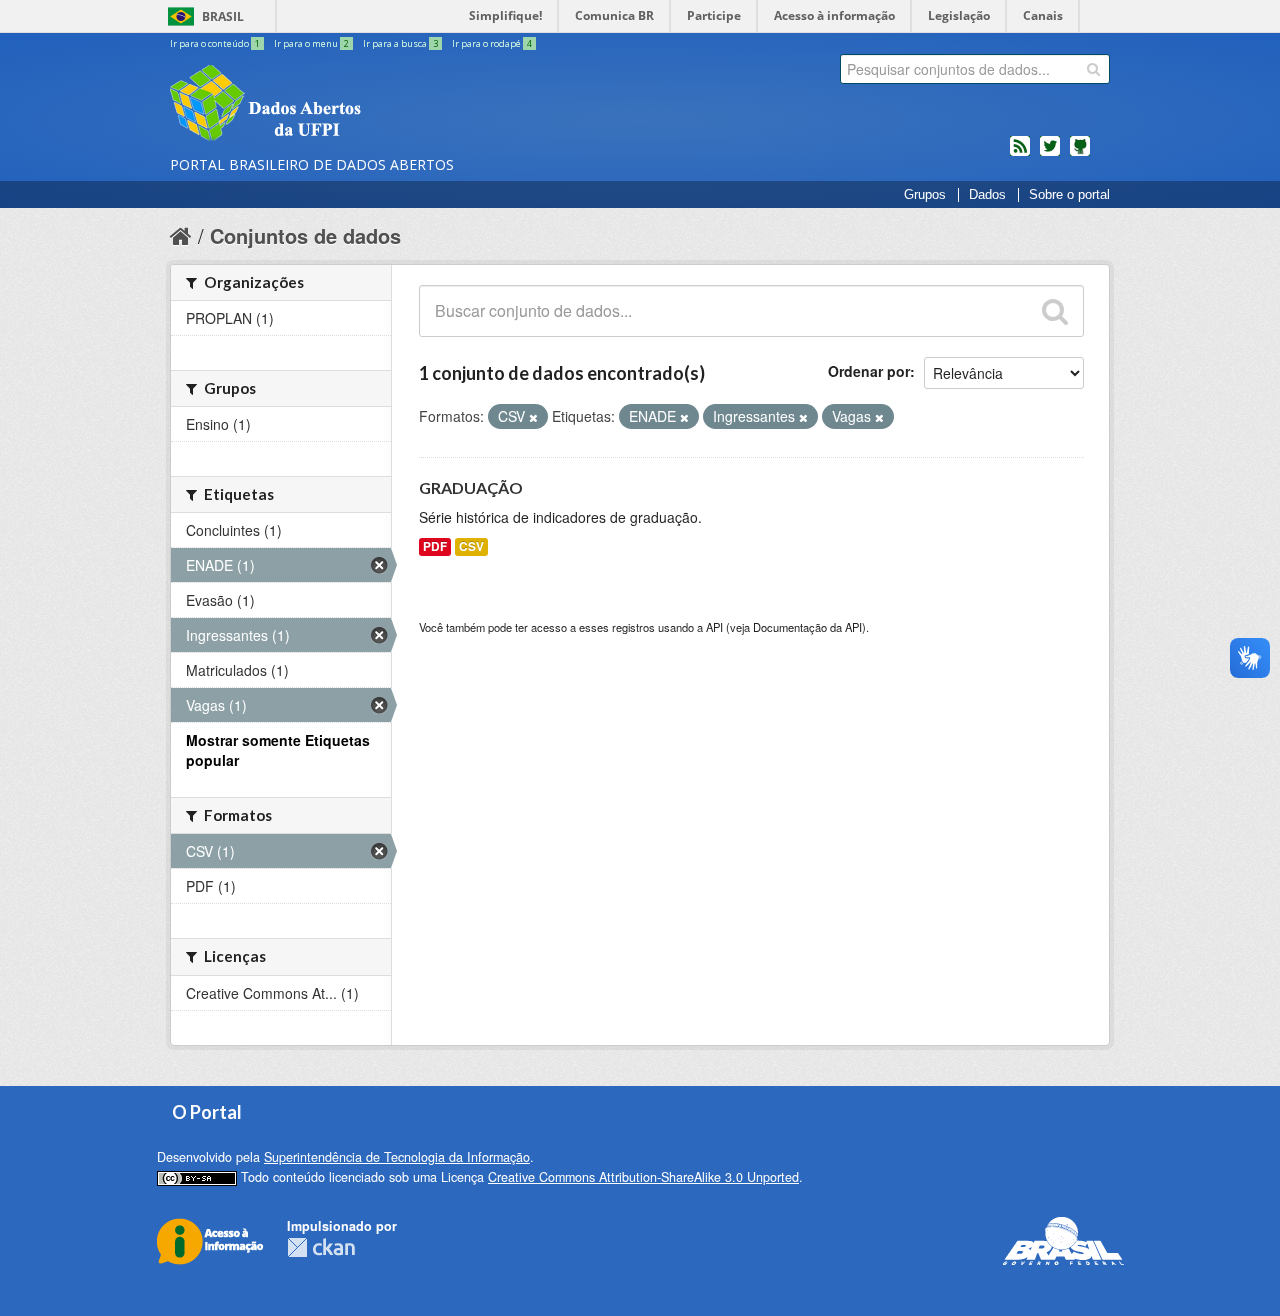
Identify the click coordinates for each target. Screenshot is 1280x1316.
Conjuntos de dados (305, 235)
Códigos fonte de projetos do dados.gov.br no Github (1080, 154)
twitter (1050, 154)
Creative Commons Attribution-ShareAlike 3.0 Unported (643, 1177)
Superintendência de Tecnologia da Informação (397, 1157)
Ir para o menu (311, 43)
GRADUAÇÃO (471, 487)
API (714, 627)
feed (1020, 154)
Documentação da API (807, 627)
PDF (435, 546)
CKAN (321, 1247)
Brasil (223, 16)
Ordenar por (869, 371)
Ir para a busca (400, 43)
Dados (987, 195)
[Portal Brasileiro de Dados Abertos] (385, 105)
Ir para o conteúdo (215, 43)
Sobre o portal (1069, 195)
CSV (471, 546)
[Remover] (533, 417)
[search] (1093, 69)
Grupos (925, 195)
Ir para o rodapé (492, 43)
